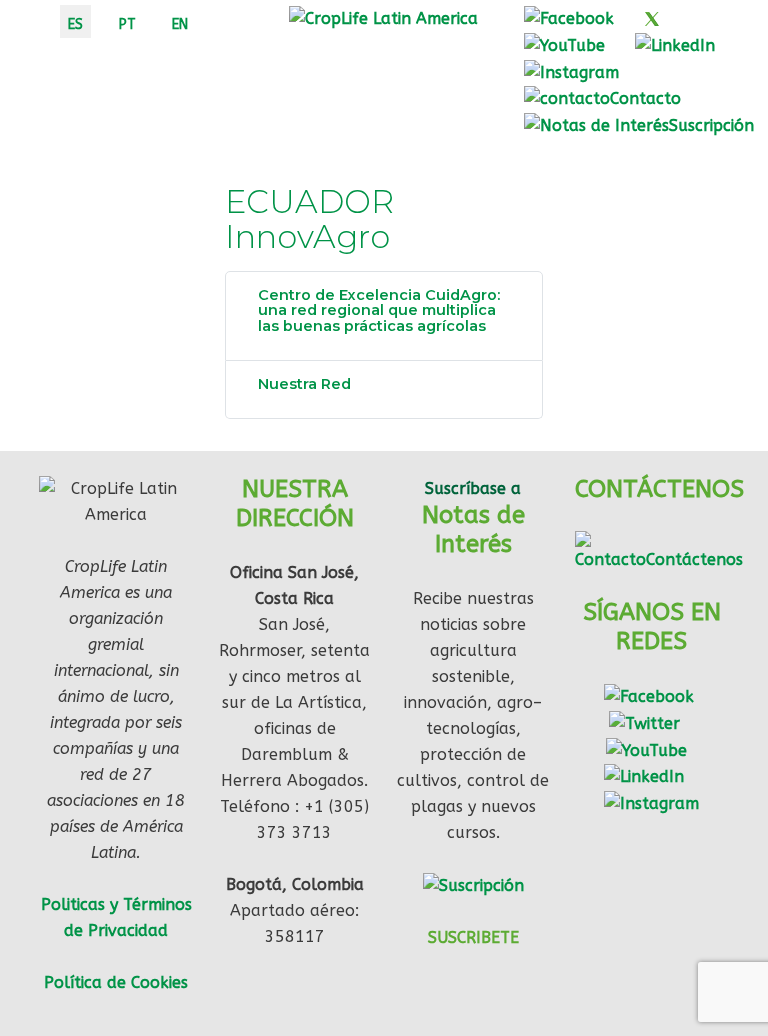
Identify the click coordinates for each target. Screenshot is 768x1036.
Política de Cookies (116, 982)
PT (127, 24)
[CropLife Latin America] (383, 17)
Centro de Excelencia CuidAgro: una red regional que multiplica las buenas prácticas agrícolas (379, 311)
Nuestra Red (304, 384)
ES (75, 24)
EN (180, 24)
